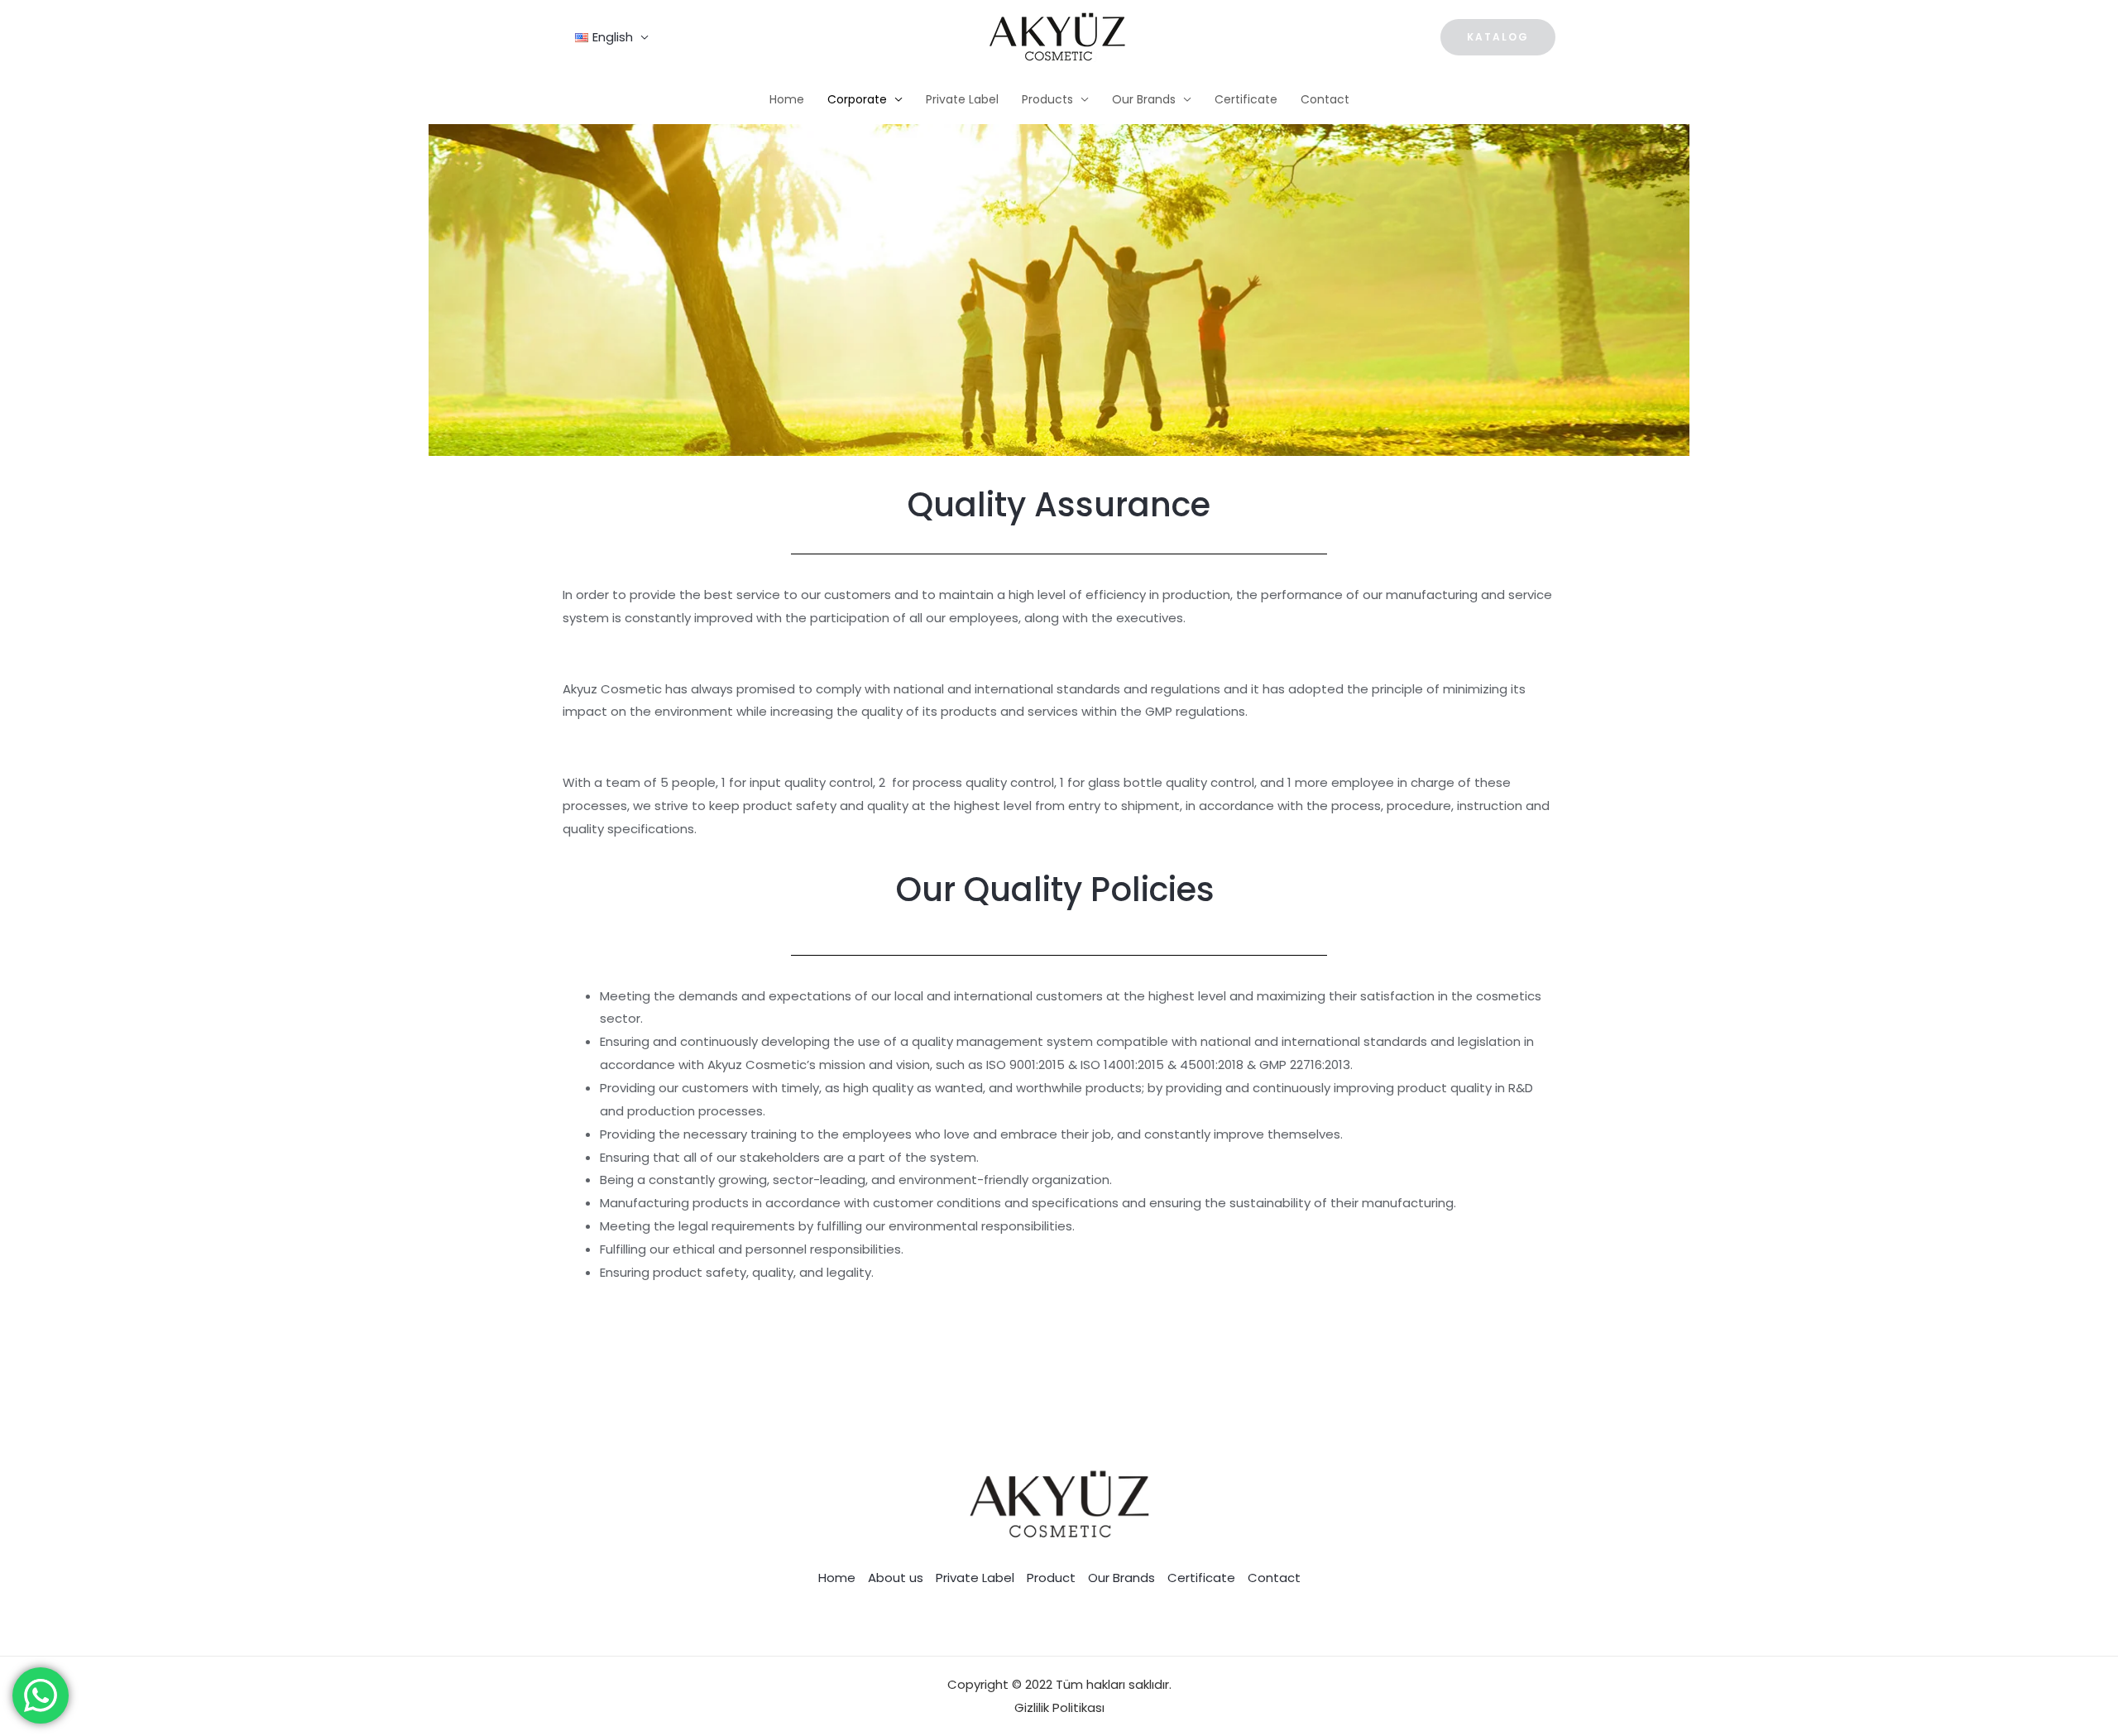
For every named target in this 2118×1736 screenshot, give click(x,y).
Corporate (857, 99)
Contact (1325, 99)
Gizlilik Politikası (1059, 1707)
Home (787, 99)
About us (896, 1578)
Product (1051, 1578)
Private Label (962, 99)
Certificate (1246, 99)
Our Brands (1144, 99)
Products (1047, 99)
